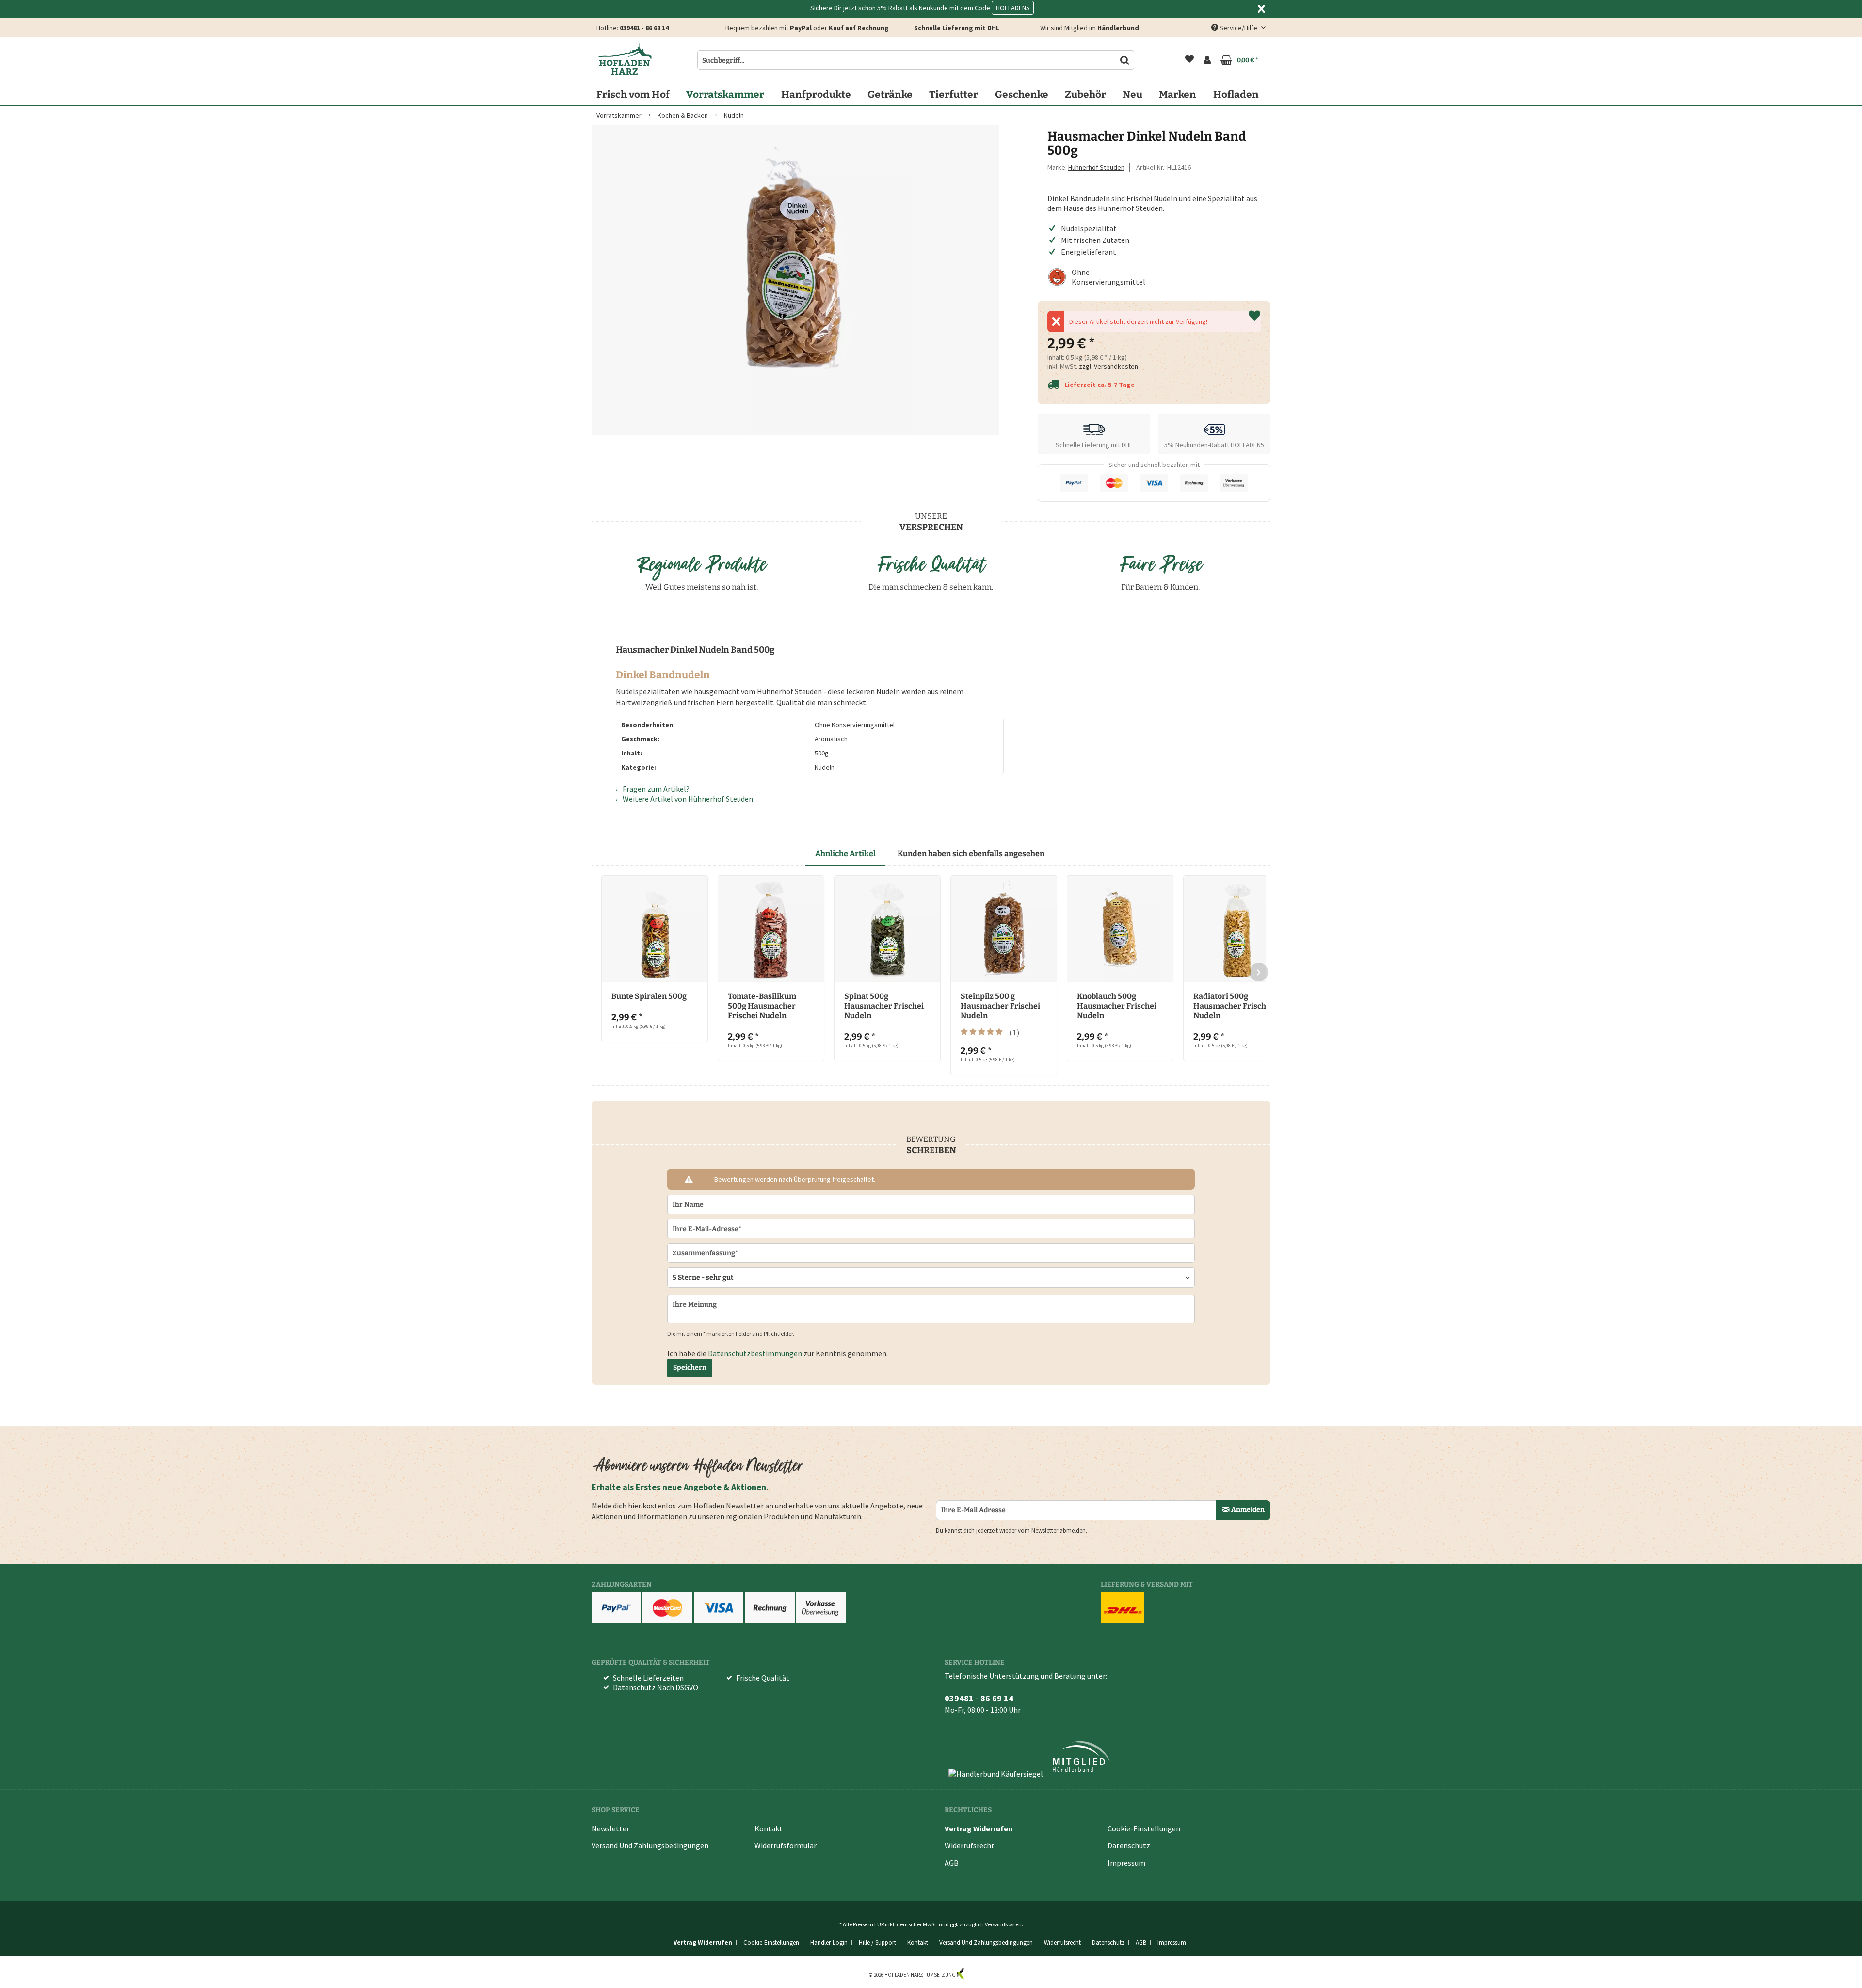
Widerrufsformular (786, 1845)
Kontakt (769, 1828)
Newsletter (610, 1828)
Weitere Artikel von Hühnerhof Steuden (687, 799)
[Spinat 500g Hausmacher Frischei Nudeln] (887, 929)
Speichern (690, 1368)
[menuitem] (1189, 60)
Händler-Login (829, 1943)
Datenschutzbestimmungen (755, 1353)
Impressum (1126, 1863)
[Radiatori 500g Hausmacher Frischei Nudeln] (1236, 929)
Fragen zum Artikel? (655, 789)
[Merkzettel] (1189, 60)
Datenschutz (1129, 1845)
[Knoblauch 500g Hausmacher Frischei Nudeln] (1120, 929)
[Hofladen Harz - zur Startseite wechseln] (625, 59)
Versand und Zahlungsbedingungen (650, 1845)
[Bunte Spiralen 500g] (655, 929)
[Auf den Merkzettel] (1254, 316)
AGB (952, 1863)
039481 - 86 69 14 (644, 28)
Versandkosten (1003, 1924)
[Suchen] (1125, 60)
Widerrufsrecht (970, 1845)
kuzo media (979, 1975)
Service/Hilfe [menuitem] (1238, 28)
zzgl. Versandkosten (1108, 366)
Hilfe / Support (877, 1943)
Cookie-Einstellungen (1144, 1828)
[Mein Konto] (1207, 60)
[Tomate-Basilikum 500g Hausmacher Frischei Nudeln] (771, 929)
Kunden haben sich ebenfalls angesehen (971, 854)
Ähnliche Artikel (845, 854)
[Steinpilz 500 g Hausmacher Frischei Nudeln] (1004, 929)
